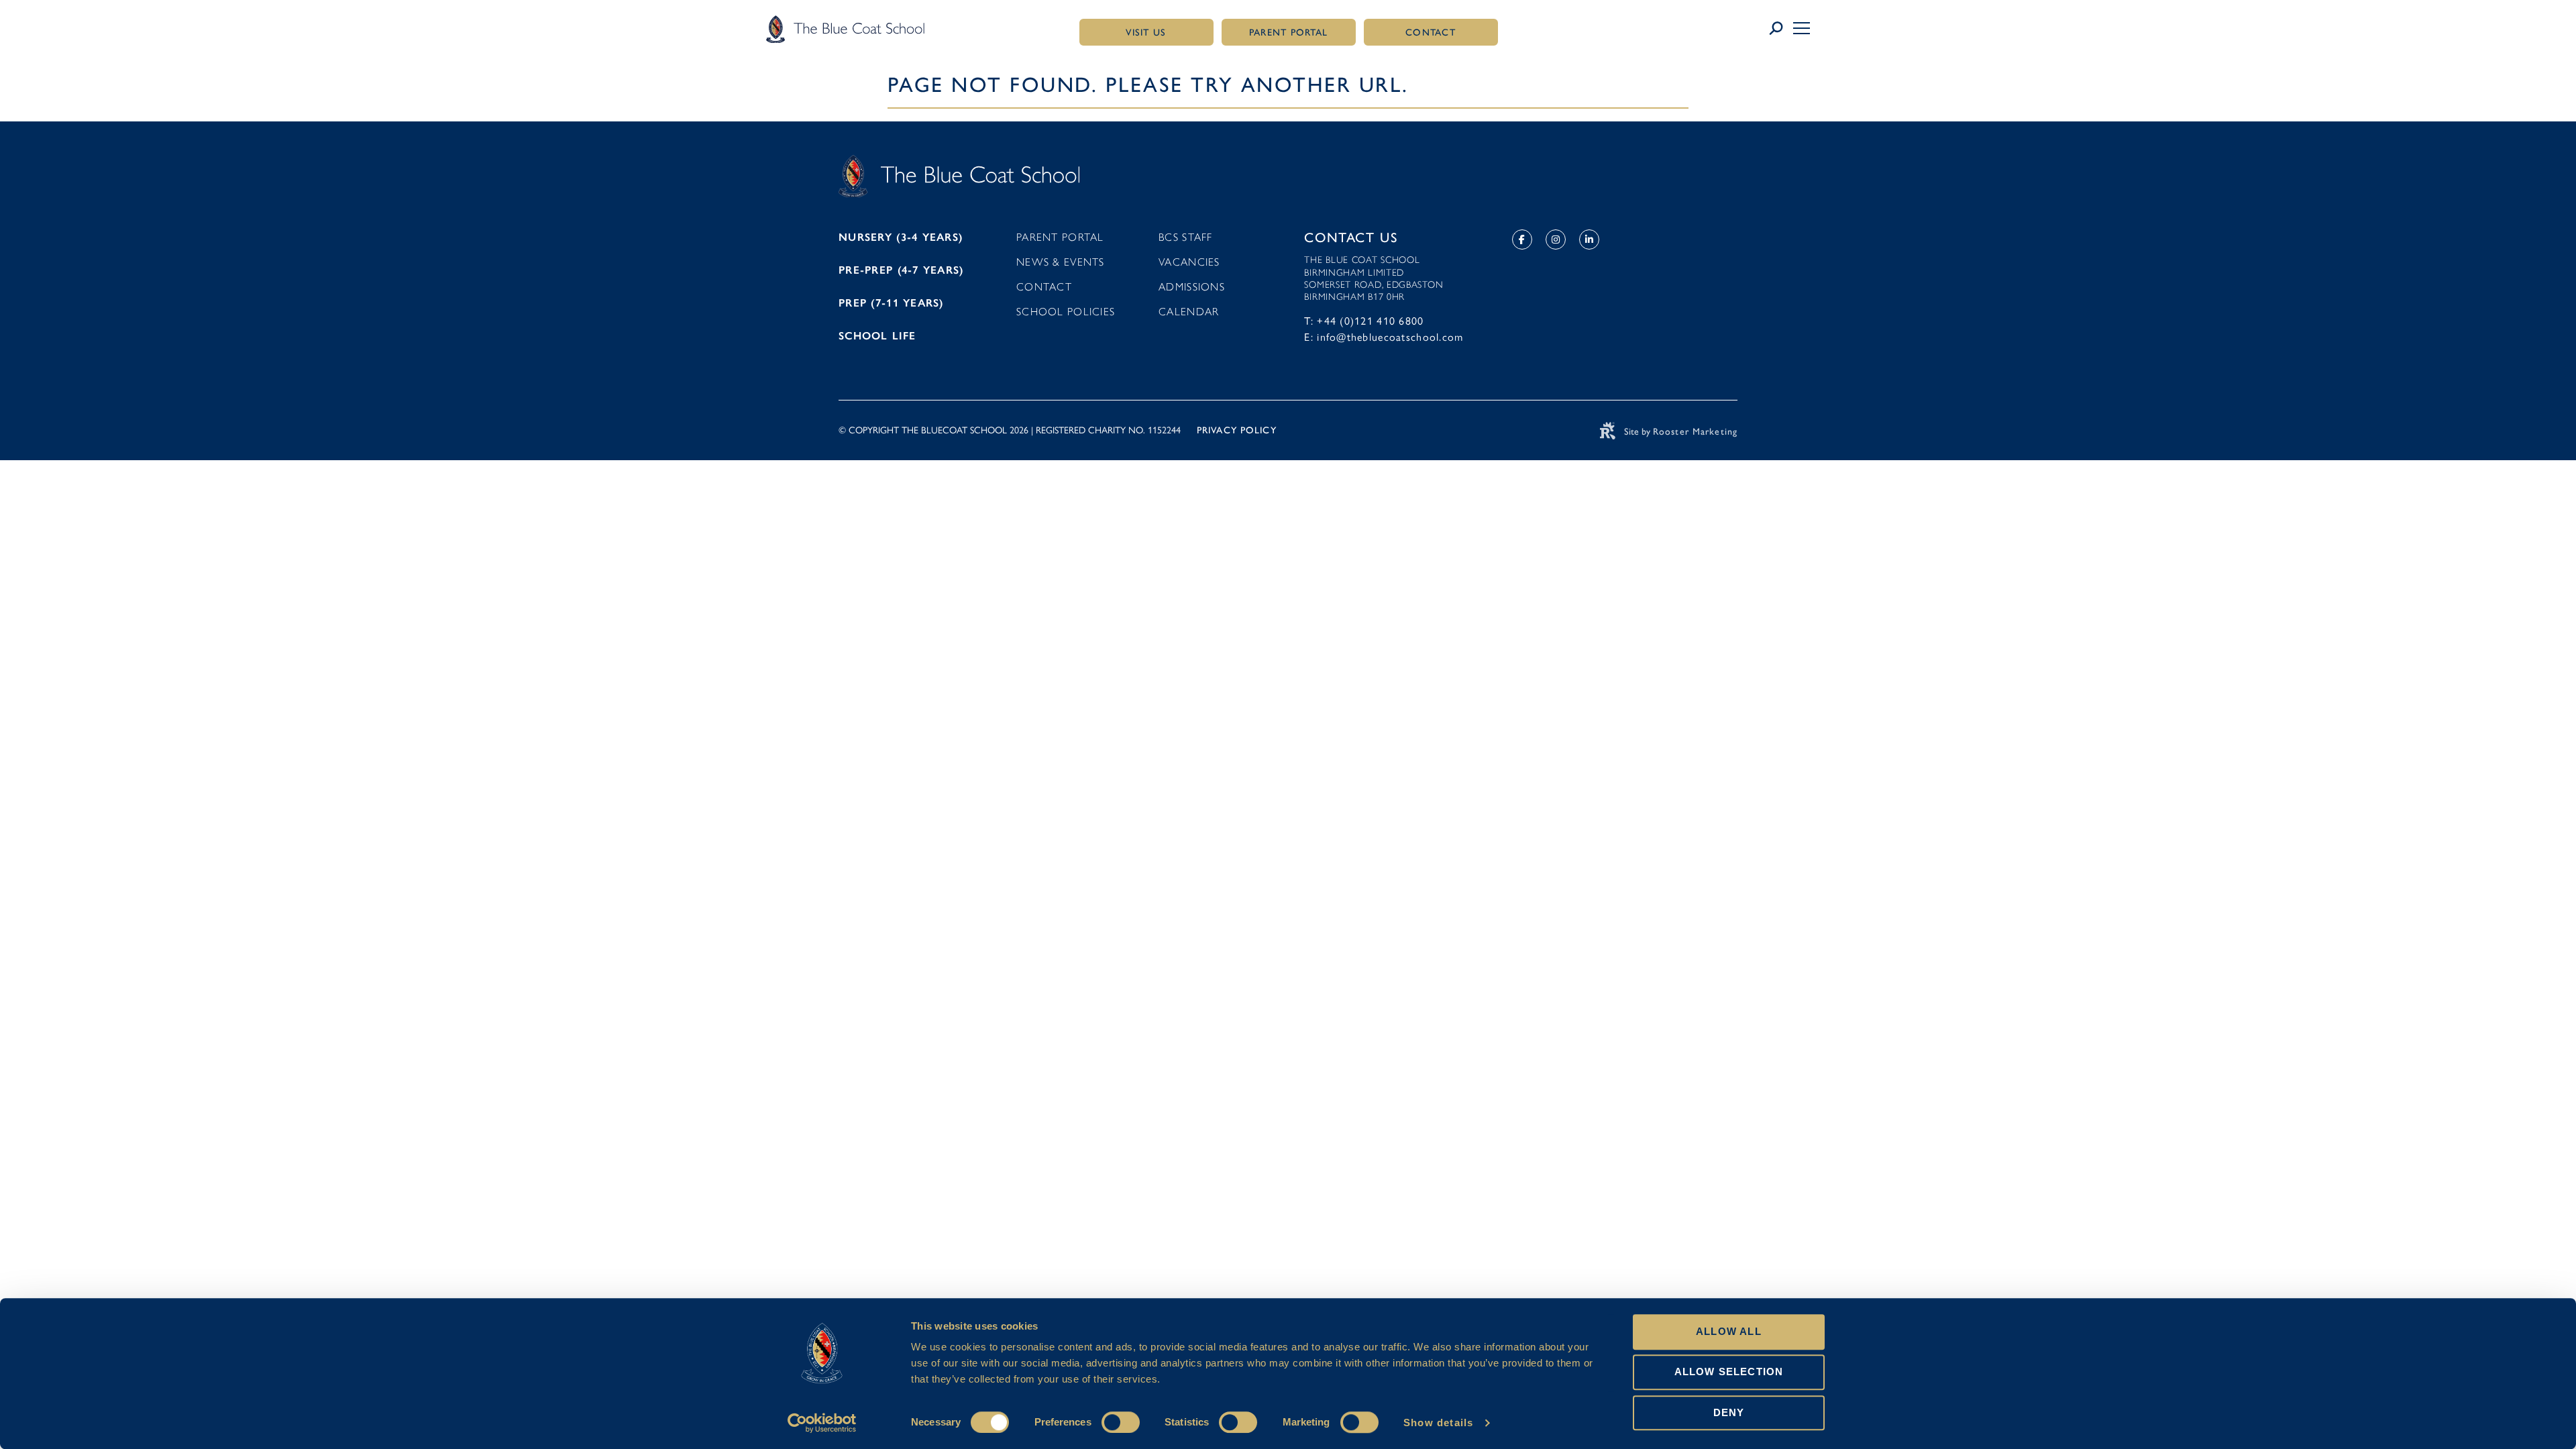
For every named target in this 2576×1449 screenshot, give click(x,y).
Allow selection (1729, 1372)
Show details (1438, 1423)
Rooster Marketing (1695, 432)
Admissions (1192, 287)
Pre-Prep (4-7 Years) (901, 270)
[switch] (1121, 1422)
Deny (1729, 1412)
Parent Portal (1060, 237)
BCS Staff (1186, 237)
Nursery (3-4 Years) (901, 237)
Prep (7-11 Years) (891, 303)
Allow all (1729, 1331)
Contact (1044, 287)
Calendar (1189, 312)
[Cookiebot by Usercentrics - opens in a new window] (822, 1423)
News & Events (1061, 262)
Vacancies (1189, 262)
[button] (1802, 28)
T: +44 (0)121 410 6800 (1364, 321)
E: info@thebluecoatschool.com (1384, 337)
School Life (877, 336)
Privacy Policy (1237, 430)
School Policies (1066, 312)
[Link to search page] (1781, 29)
